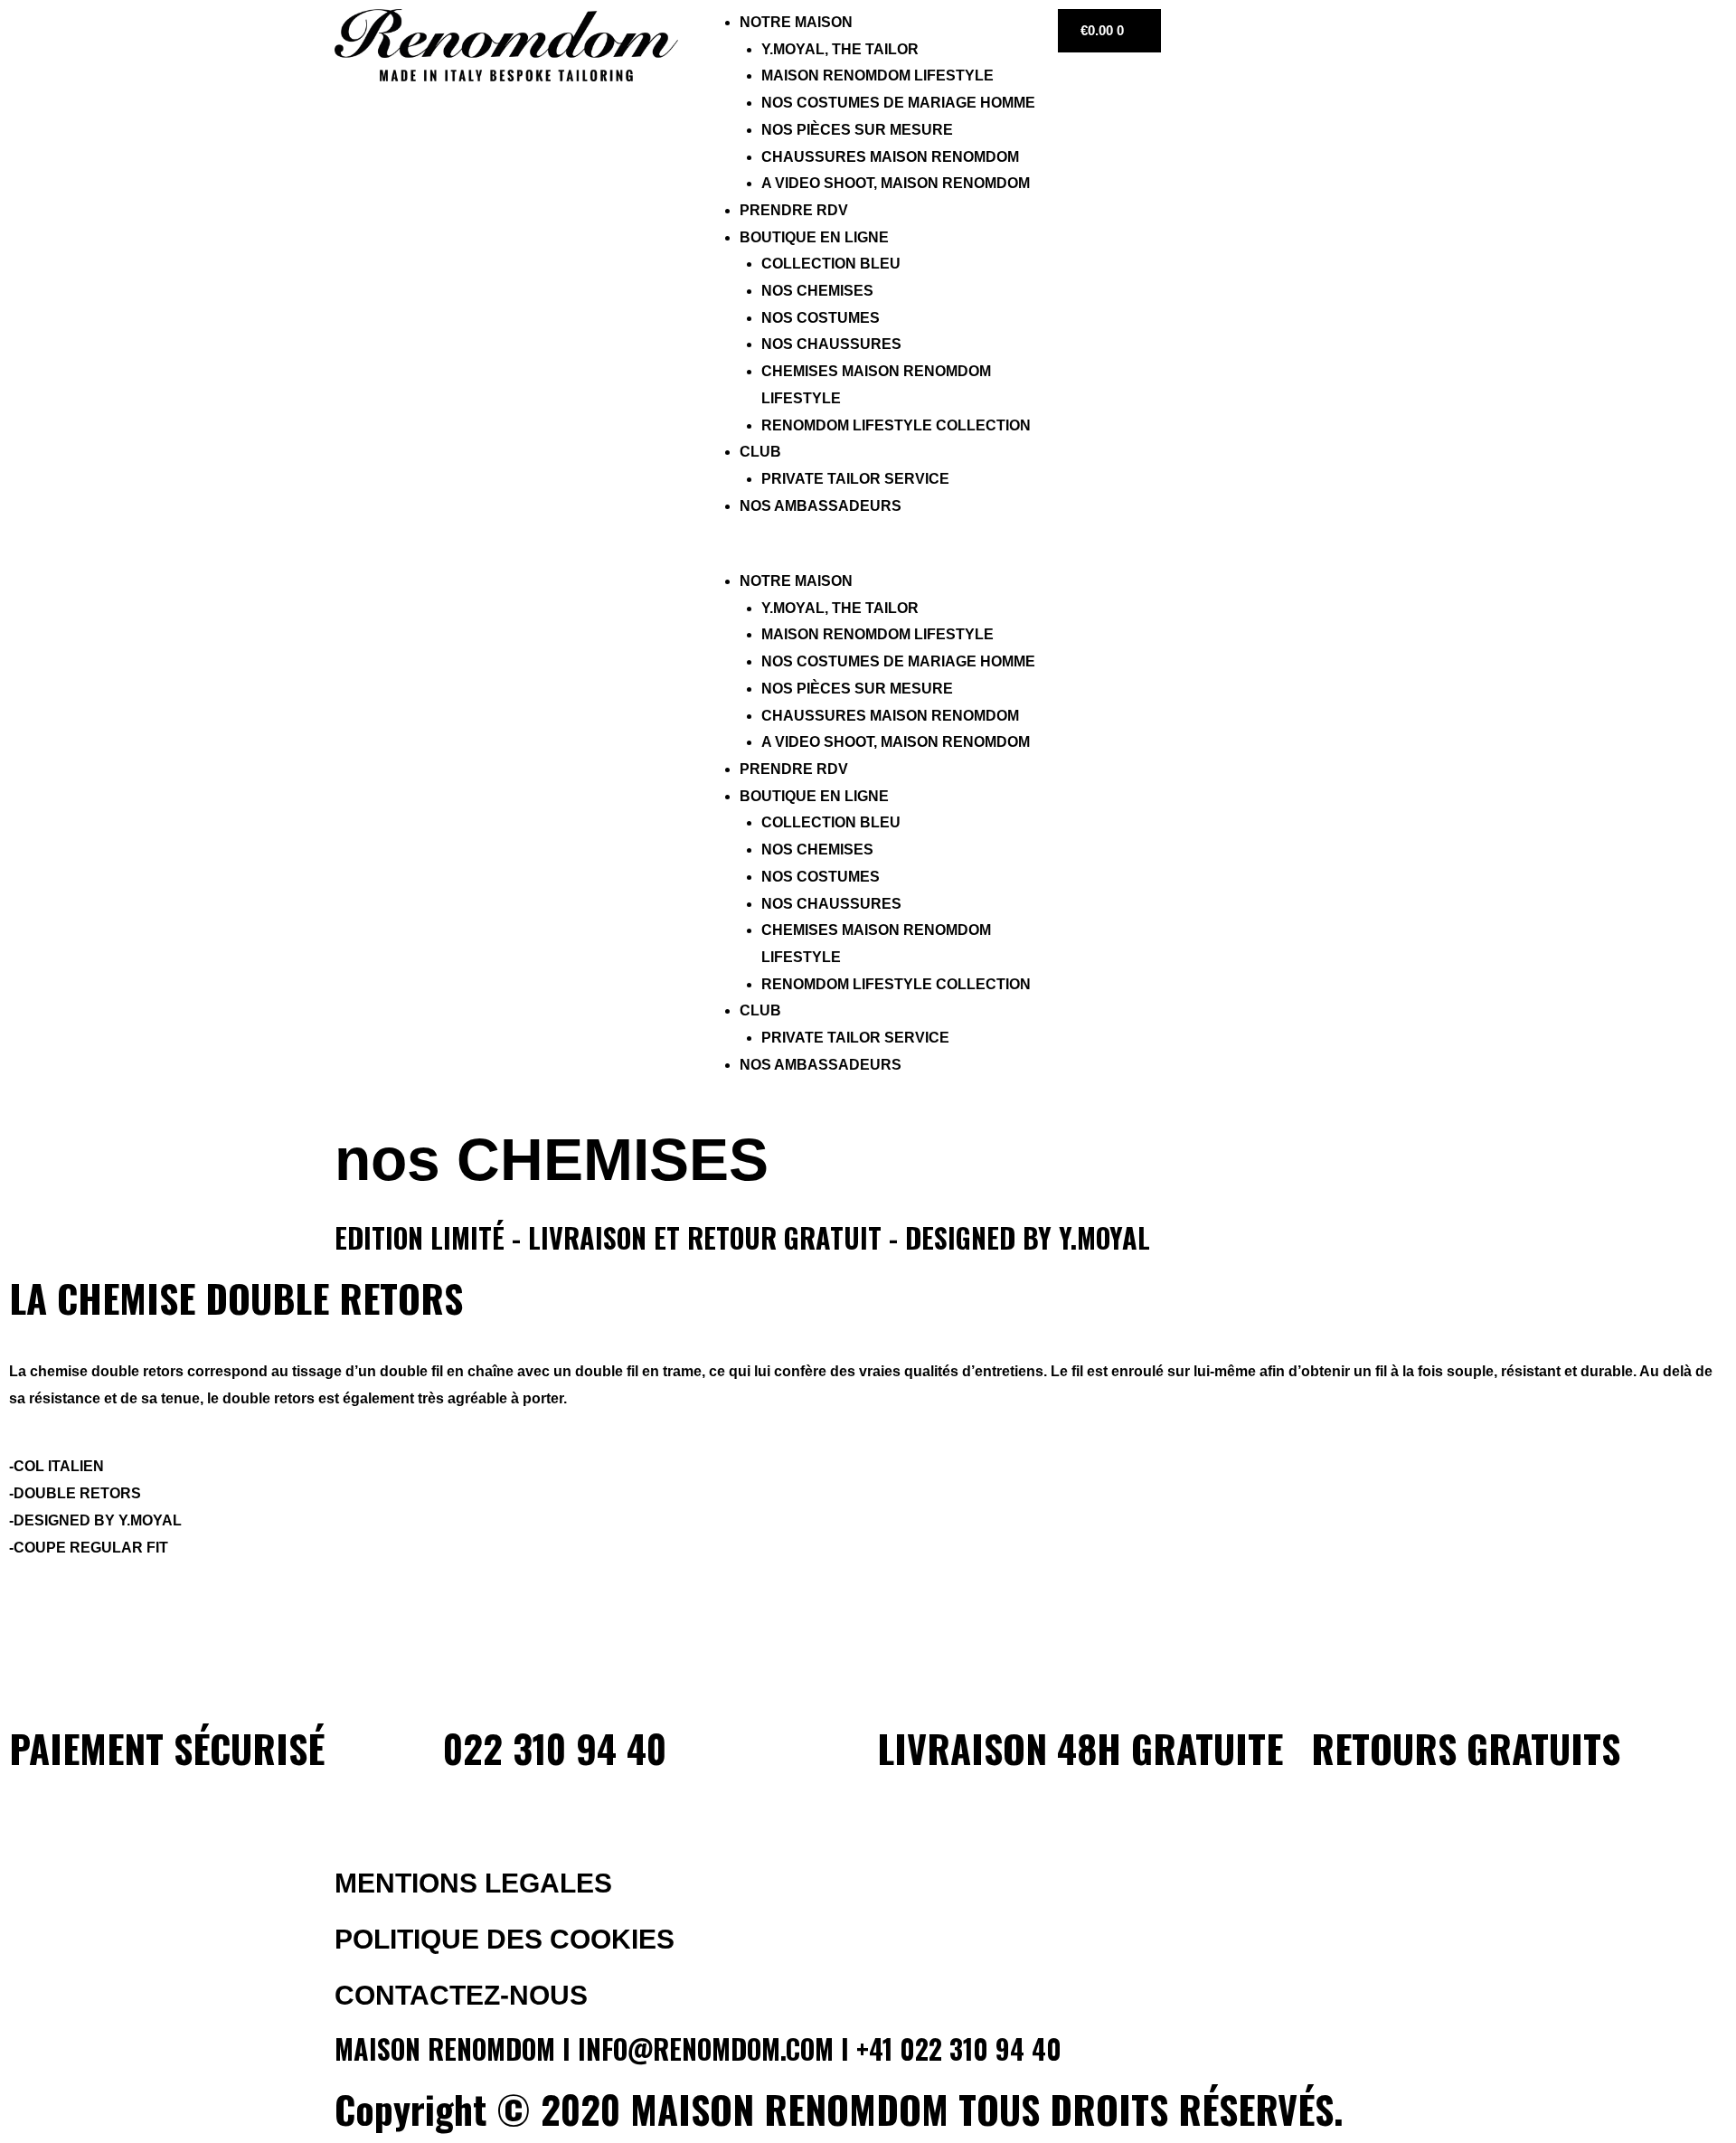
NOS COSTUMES (821, 318)
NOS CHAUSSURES (831, 344)
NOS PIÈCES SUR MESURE (857, 130)
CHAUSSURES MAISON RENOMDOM (890, 157)
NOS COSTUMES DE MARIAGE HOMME (898, 103)
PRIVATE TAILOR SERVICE (855, 479)
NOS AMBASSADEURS (821, 506)
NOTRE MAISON (796, 22)
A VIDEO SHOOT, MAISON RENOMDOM (896, 183)
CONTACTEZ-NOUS (461, 1995)
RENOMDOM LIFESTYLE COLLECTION (896, 425)
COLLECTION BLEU (831, 264)
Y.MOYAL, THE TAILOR (840, 49)
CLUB (760, 452)
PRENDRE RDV (794, 210)
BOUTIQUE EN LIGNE (814, 237)
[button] (868, 554)
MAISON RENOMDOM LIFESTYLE (877, 76)
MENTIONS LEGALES (473, 1883)
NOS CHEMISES (817, 291)
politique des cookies (505, 1939)
